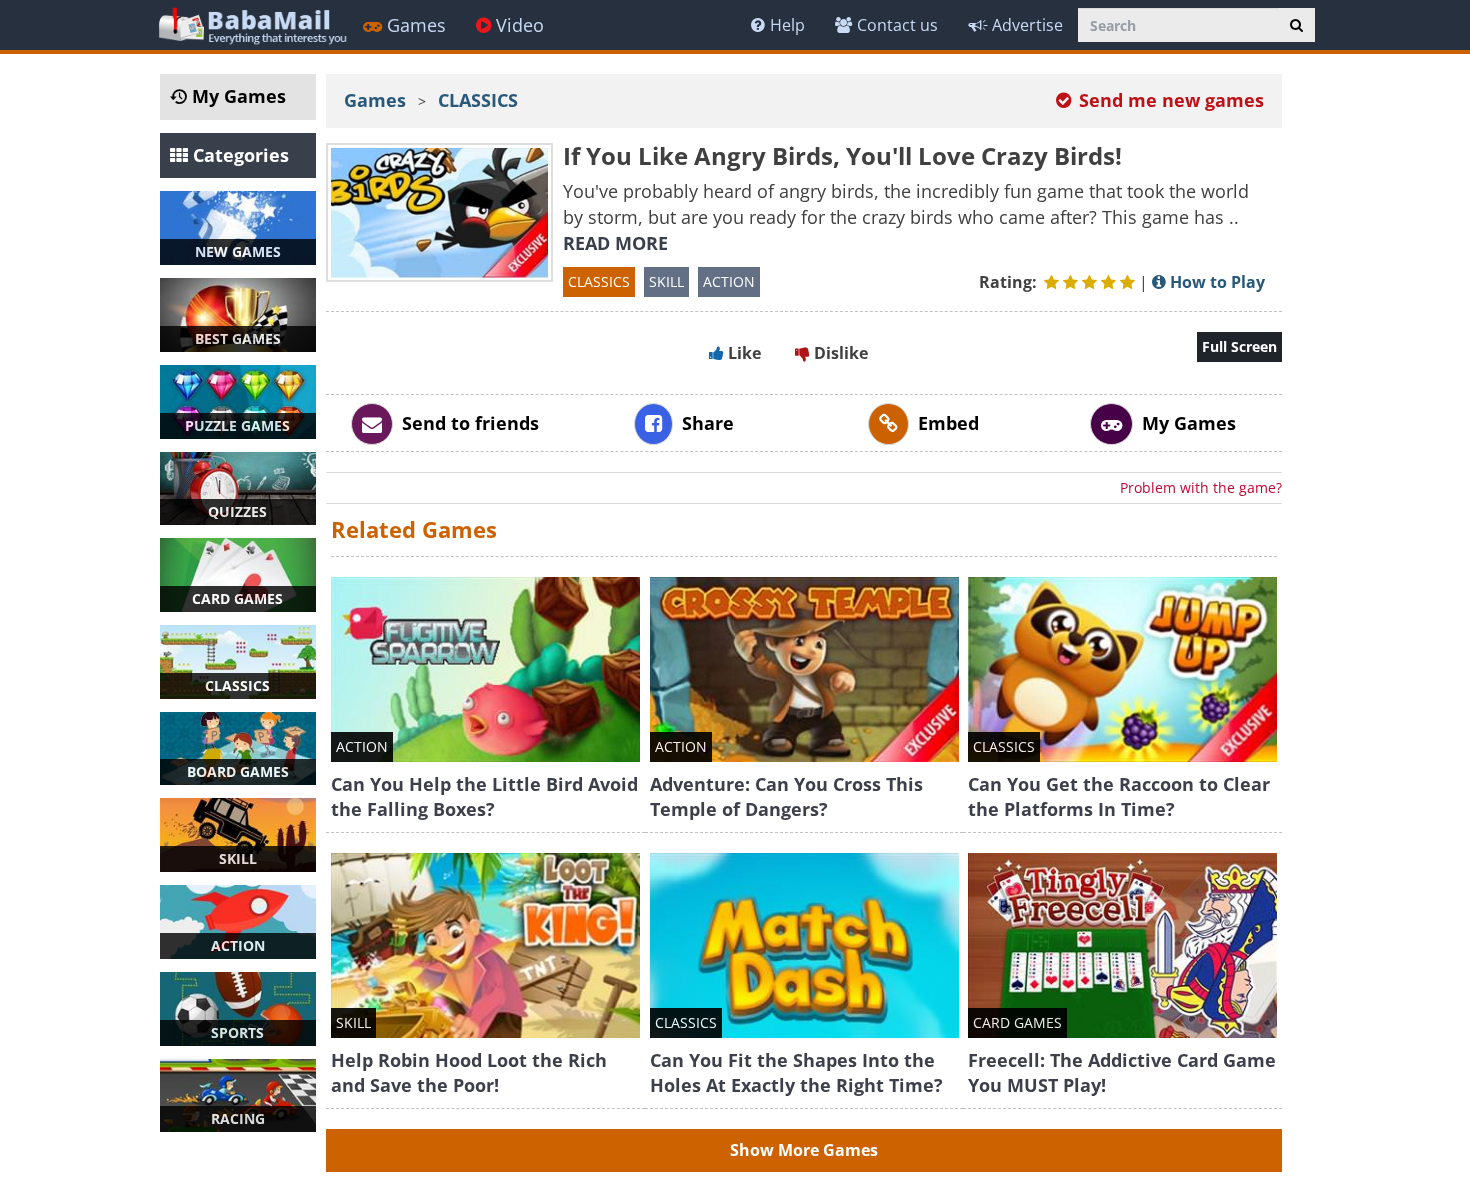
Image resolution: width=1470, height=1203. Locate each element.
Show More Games (804, 1150)
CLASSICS (478, 100)
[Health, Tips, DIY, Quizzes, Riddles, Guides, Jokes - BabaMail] (251, 24)
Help (787, 25)
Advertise (1027, 25)
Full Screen (1239, 346)
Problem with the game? (1201, 487)
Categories (238, 155)
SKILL (666, 281)
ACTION (729, 281)
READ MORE (615, 243)
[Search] (1296, 25)
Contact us (897, 25)
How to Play (1215, 282)
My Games (236, 96)
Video (520, 25)
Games (416, 25)
